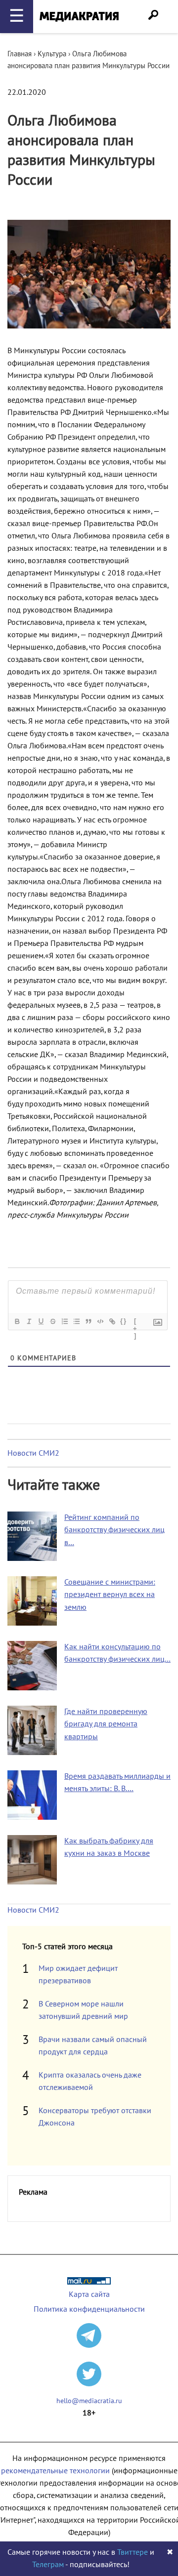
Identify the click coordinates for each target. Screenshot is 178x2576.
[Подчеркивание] (41, 1321)
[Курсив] (29, 1321)
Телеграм (48, 2565)
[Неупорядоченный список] (76, 1321)
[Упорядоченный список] (64, 1321)
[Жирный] (17, 1321)
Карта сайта (89, 2294)
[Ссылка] (112, 1321)
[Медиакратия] (79, 17)
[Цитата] (88, 1321)
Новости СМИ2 (33, 1453)
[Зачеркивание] (52, 1321)
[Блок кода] (100, 1321)
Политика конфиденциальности (89, 2309)
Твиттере (133, 2552)
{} (124, 1321)
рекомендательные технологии (55, 2471)
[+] (135, 1322)
